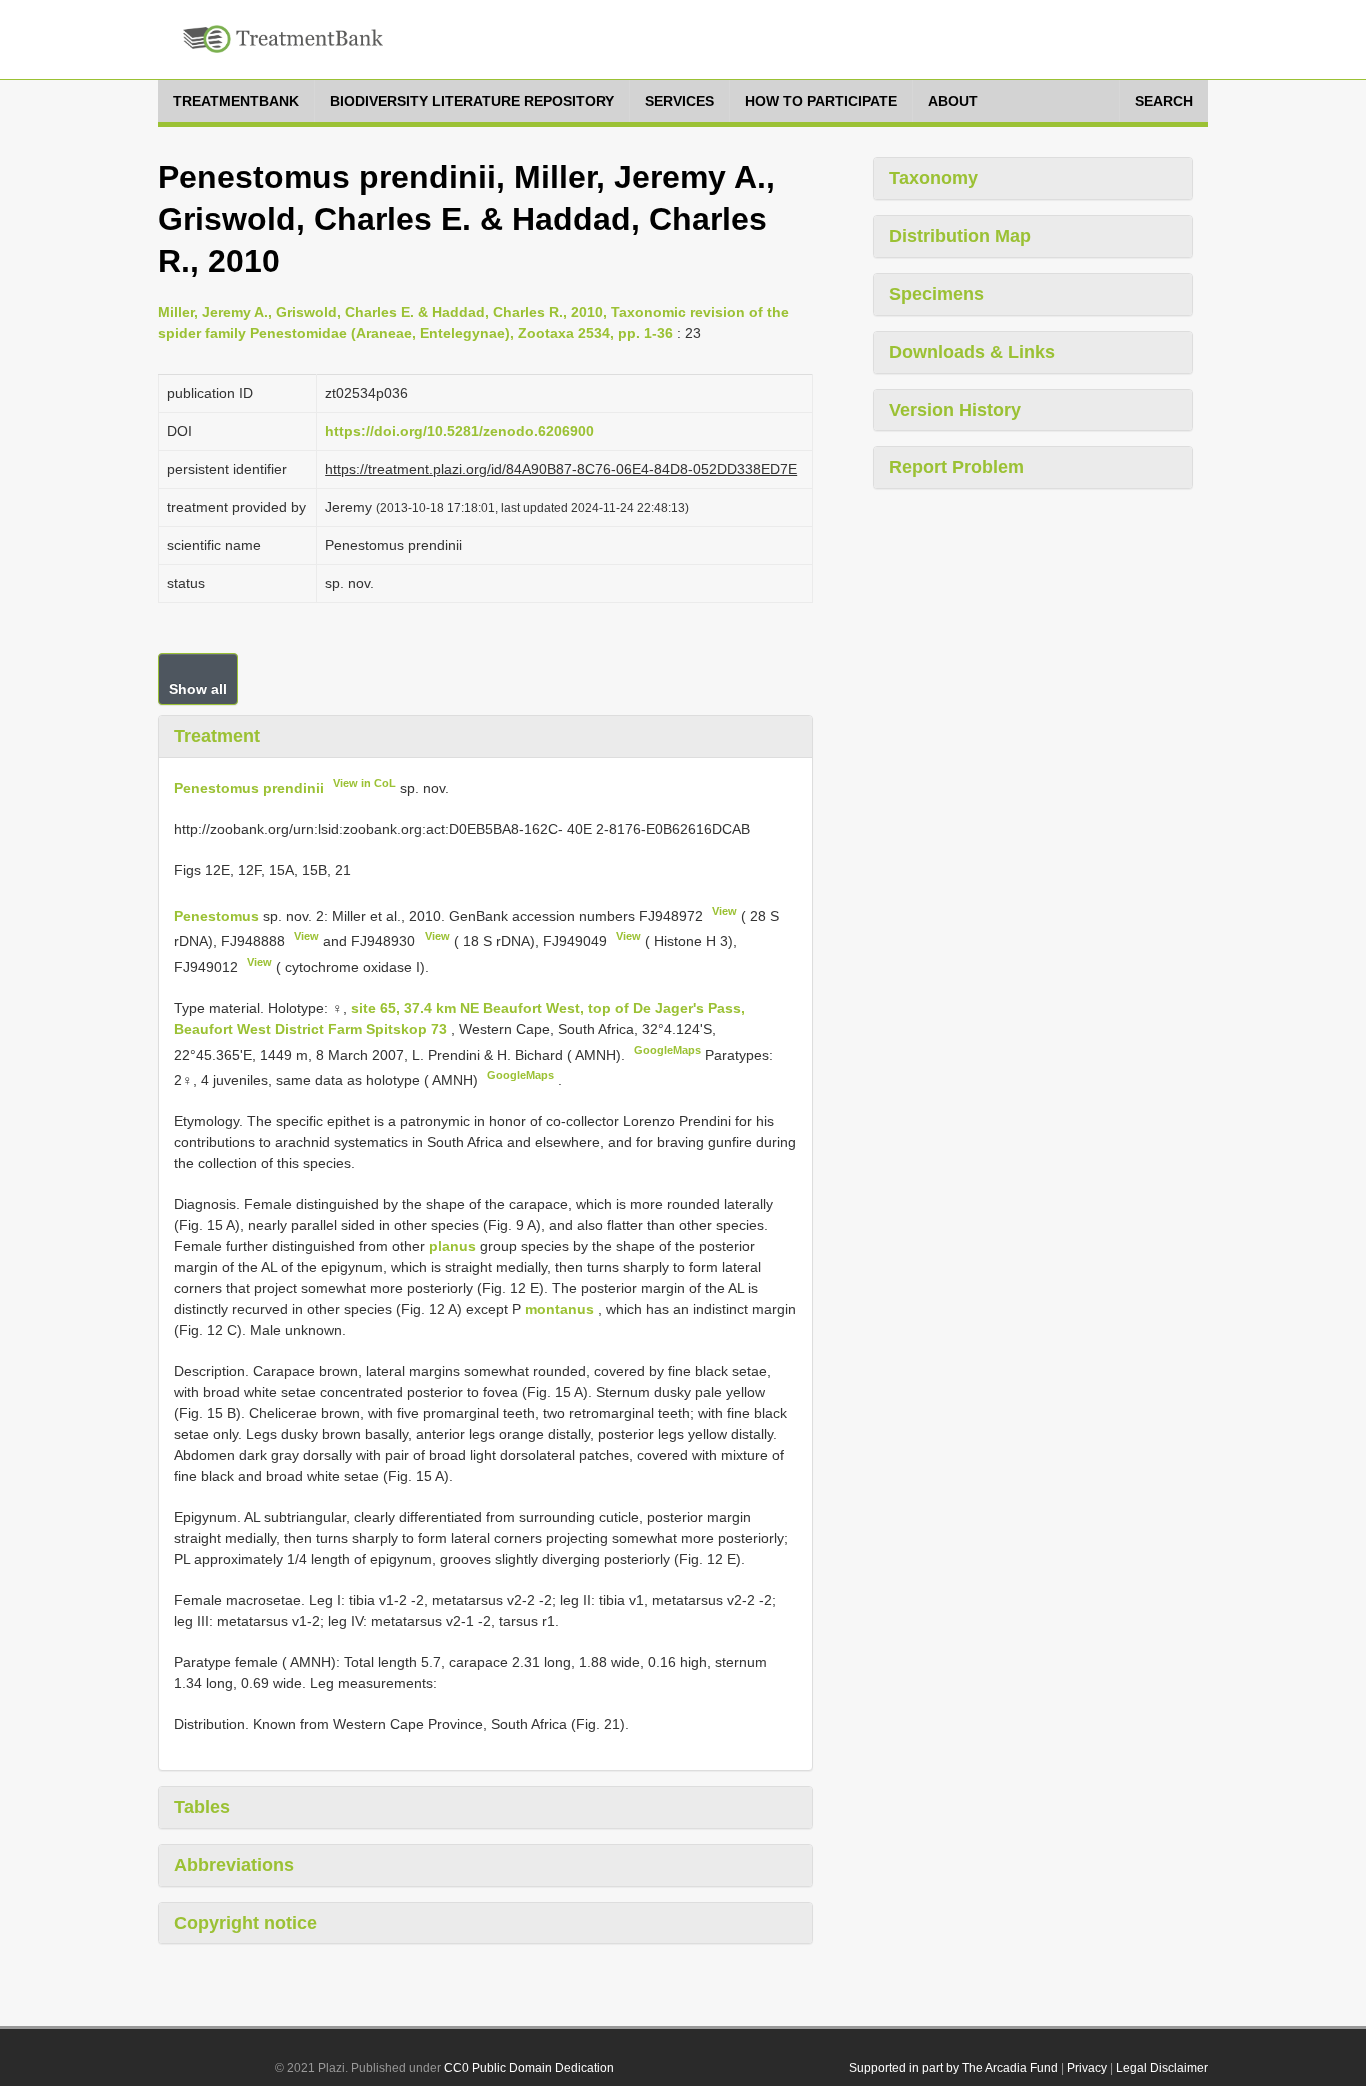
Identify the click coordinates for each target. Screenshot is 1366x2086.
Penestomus (216, 915)
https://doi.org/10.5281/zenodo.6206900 (459, 431)
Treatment (217, 736)
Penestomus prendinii (249, 788)
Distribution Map (960, 236)
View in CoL (364, 783)
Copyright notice (245, 1923)
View (724, 911)
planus (452, 1246)
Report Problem (956, 467)
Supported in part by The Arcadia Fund (953, 2068)
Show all (198, 689)
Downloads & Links (972, 352)
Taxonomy (933, 178)
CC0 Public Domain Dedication (529, 2068)
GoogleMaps (667, 1050)
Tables (202, 1807)
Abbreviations (234, 1865)
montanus (559, 1309)
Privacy (1087, 2068)
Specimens (936, 294)
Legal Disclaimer (1162, 2068)
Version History (955, 410)
